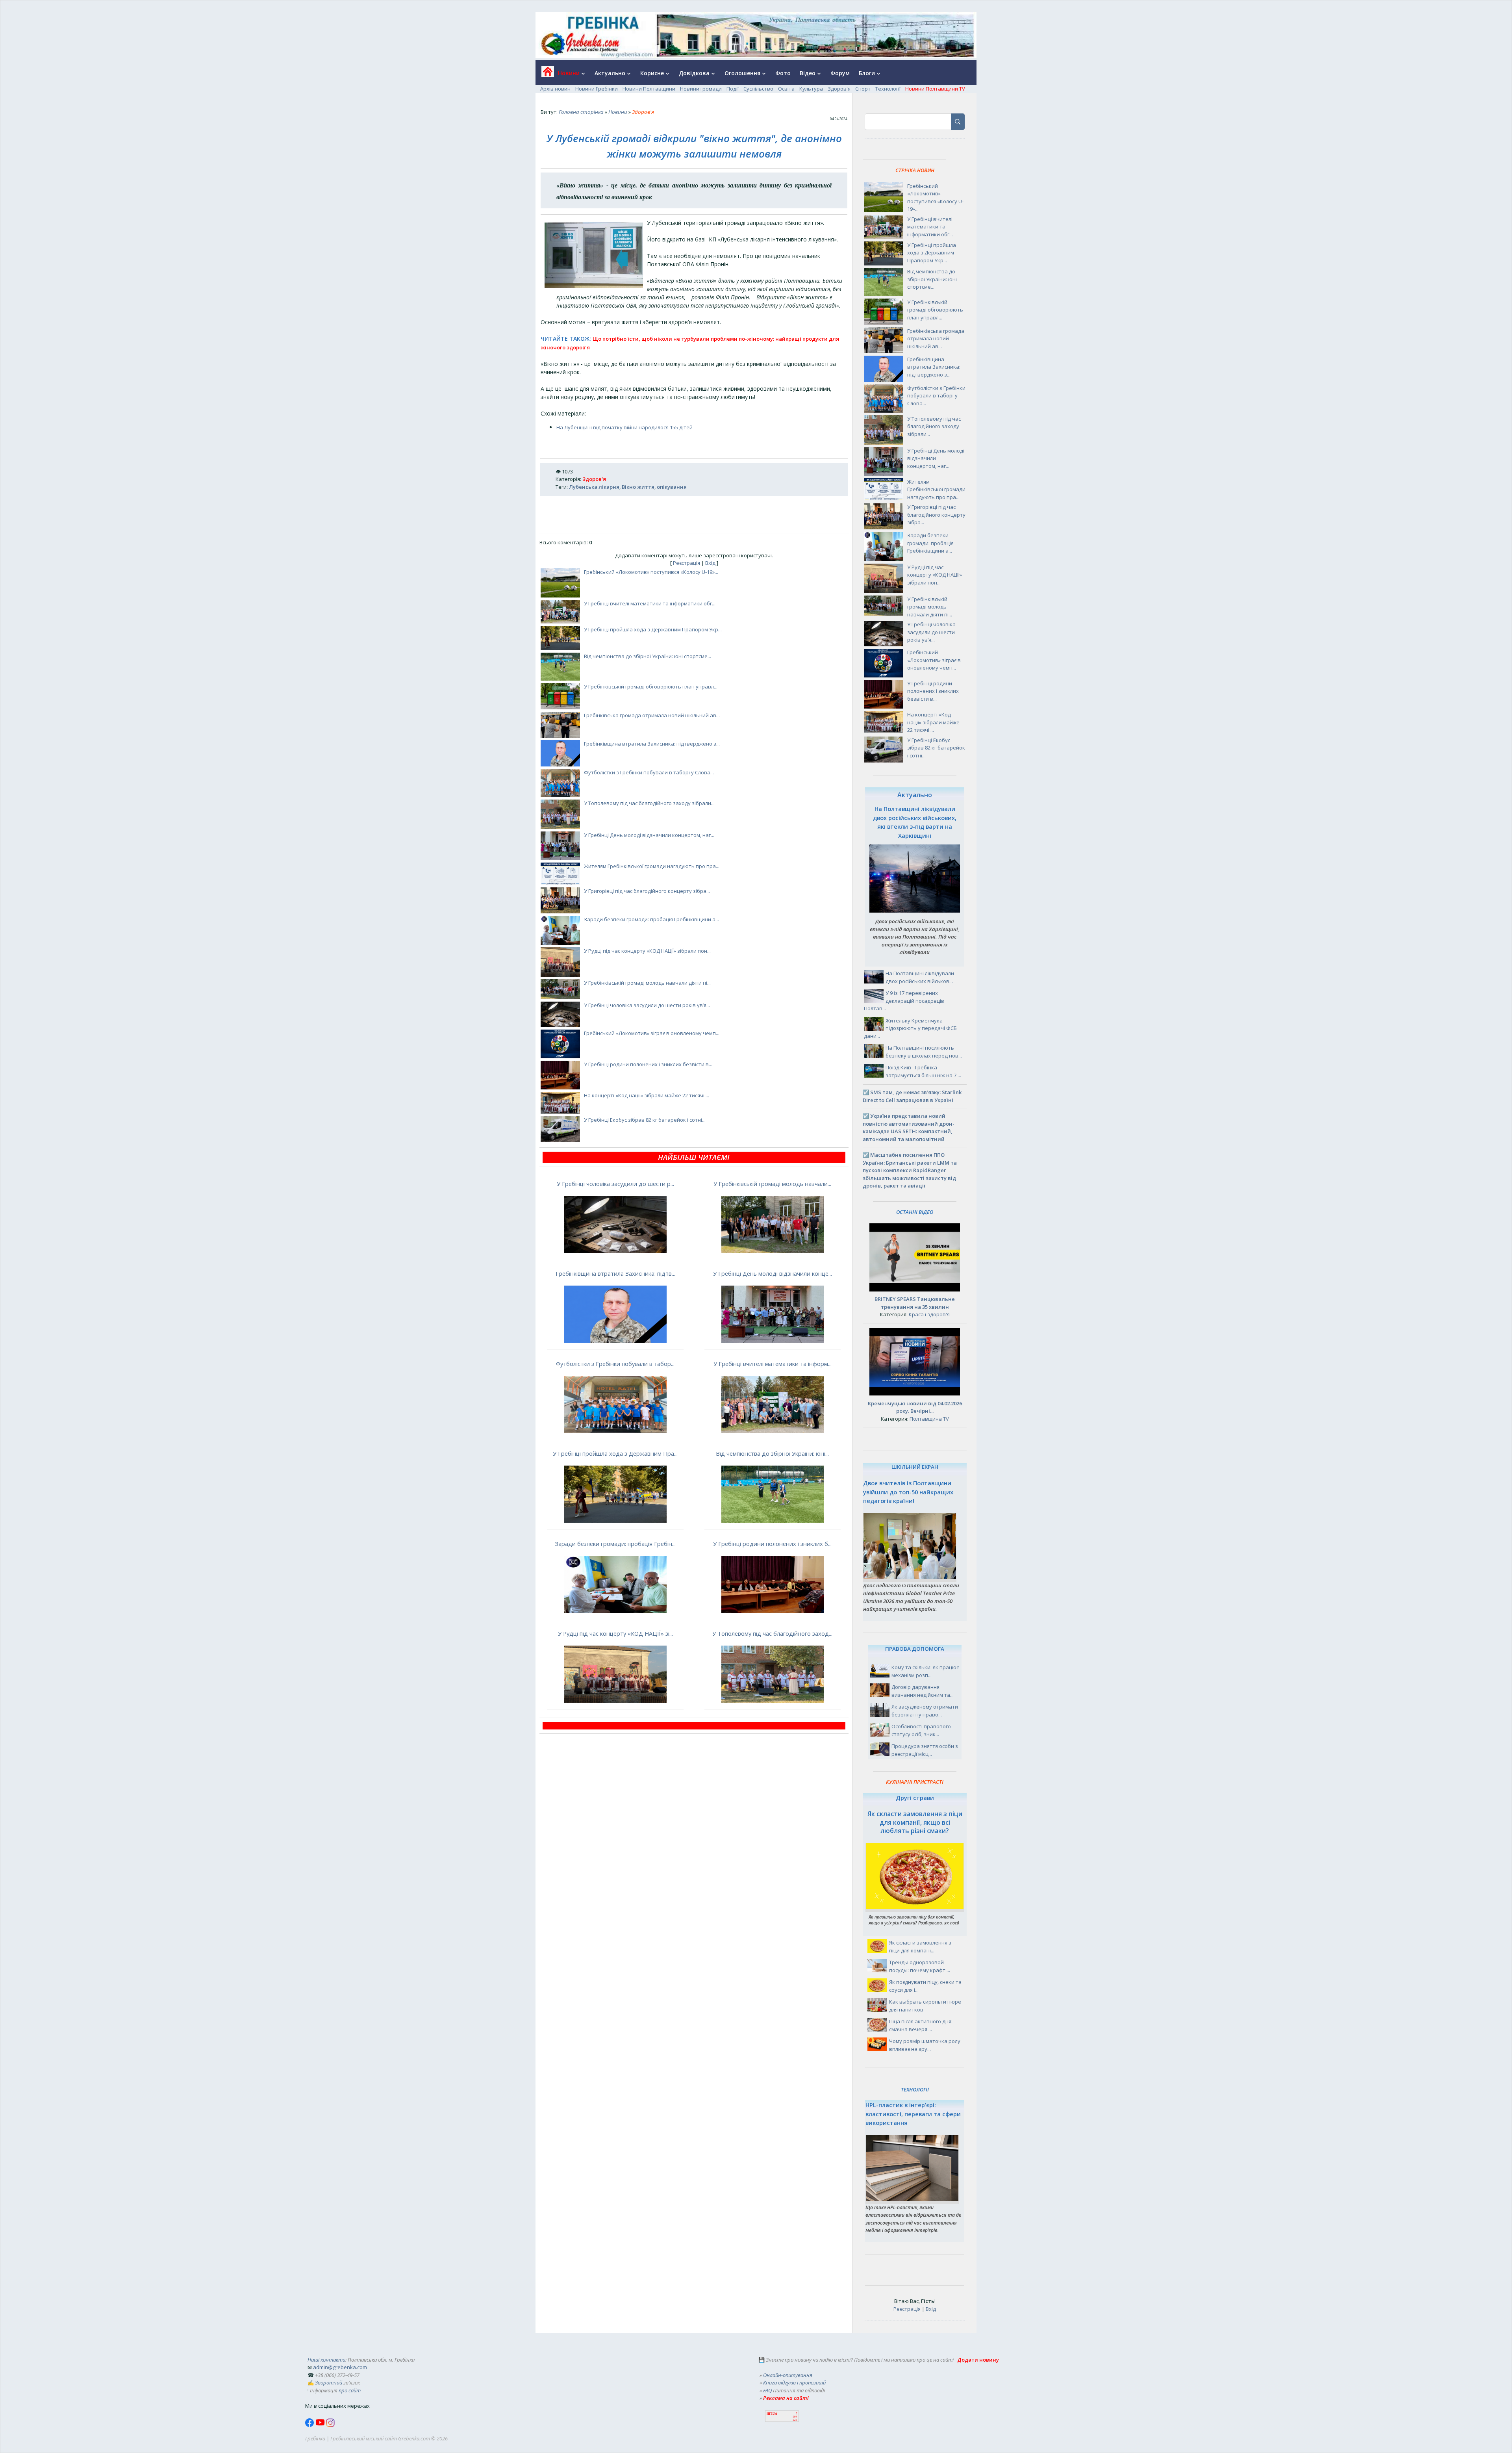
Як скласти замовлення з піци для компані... (920, 1946)
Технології (888, 89)
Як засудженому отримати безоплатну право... (925, 1711)
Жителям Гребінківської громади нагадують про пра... (652, 866)
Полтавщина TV (929, 1419)
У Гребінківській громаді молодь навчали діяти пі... (647, 983)
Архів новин (555, 89)
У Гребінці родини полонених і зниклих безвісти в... (648, 1064)
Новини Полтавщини (649, 89)
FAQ (767, 2390)
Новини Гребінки (597, 89)
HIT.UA (772, 2414)
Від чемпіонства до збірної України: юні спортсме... (648, 656)
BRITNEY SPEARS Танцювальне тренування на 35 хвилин (915, 1303)
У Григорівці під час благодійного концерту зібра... (647, 891)
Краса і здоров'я (929, 1314)
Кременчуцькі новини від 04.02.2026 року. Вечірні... (915, 1407)
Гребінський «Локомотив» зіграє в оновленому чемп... (652, 1033)
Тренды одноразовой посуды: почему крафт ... (920, 1966)
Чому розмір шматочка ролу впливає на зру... (925, 2045)
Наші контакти (326, 2360)
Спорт (863, 89)
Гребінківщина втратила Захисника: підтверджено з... (652, 744)
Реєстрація (687, 563)
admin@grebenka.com (340, 2367)
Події (733, 89)
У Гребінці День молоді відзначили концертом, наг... (649, 835)
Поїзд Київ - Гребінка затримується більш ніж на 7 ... (923, 1071)
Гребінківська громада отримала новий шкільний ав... (652, 715)
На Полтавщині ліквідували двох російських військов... (920, 977)
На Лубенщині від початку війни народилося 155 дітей (624, 427)
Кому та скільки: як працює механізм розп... (925, 1671)
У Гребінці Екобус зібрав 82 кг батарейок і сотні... (645, 1120)
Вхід (710, 563)
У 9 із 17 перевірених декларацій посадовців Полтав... (904, 1001)
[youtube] (321, 2425)
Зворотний (329, 2382)
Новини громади (701, 89)
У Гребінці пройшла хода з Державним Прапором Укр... (653, 629)
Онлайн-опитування (788, 2375)
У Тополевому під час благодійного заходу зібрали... (649, 803)
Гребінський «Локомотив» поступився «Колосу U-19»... (651, 572)
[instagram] (330, 2425)
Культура (811, 89)
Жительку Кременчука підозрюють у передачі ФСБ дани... (910, 1028)
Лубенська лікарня (594, 487)
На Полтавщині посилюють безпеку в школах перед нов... (924, 1052)
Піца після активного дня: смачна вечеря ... (921, 2025)
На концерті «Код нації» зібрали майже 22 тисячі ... (647, 1095)
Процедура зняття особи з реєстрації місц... (925, 1750)
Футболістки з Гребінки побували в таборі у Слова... (649, 772)
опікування (672, 487)
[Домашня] (545, 74)
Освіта (786, 89)
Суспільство (758, 89)
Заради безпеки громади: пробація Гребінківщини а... (651, 919)
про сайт (350, 2390)
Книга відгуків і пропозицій (794, 2382)
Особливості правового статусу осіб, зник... (921, 1730)
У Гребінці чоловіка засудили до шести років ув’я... (647, 1005)
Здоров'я (839, 89)
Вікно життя (638, 487)
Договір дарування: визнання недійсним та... (923, 1691)
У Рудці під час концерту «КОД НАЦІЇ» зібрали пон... (647, 951)
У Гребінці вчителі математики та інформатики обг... (650, 603)
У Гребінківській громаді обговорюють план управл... (651, 687)
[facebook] (310, 2425)
